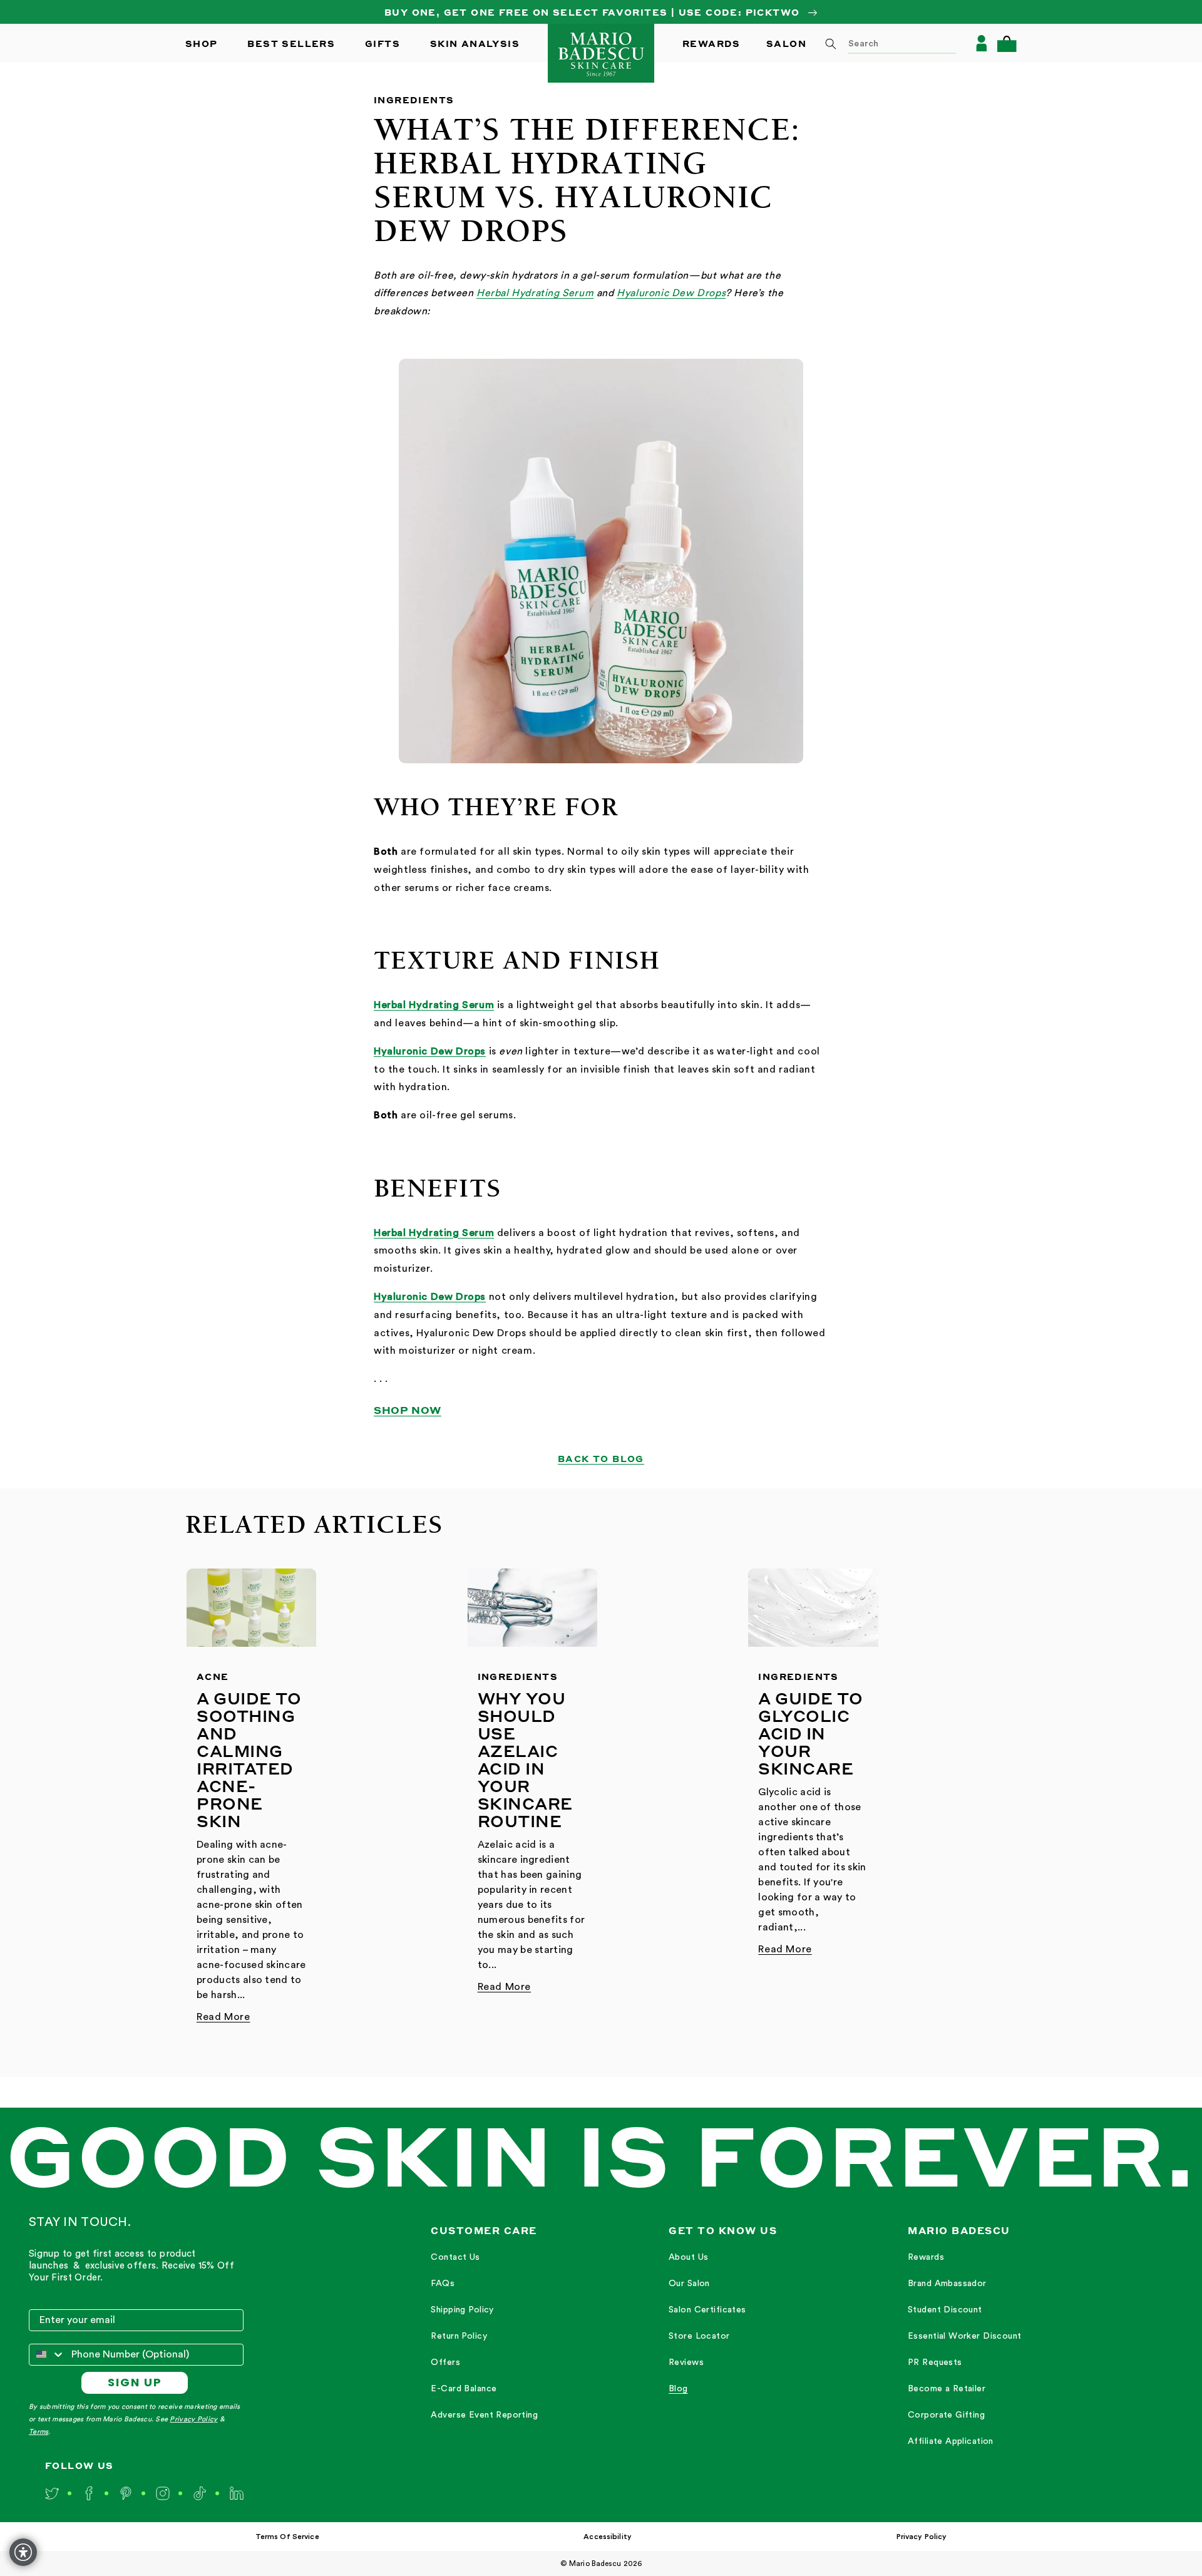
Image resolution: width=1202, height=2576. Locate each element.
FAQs (443, 2284)
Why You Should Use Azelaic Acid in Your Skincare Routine (525, 1759)
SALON (786, 43)
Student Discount (945, 2310)
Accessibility (608, 2537)
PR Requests (935, 2362)
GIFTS (383, 43)
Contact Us (455, 2257)
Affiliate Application (951, 2441)
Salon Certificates (707, 2310)
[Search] (831, 44)
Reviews (686, 2362)
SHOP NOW (408, 1410)
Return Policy (459, 2336)
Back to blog (601, 1458)
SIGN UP (135, 2382)
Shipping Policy (462, 2310)
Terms (39, 2432)
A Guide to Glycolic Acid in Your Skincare (810, 1733)
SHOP (202, 43)
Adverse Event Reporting (484, 2415)
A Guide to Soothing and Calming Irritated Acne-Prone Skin (249, 1759)
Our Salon (689, 2284)
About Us (688, 2257)
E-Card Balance (464, 2389)
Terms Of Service (287, 2537)
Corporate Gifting (946, 2415)
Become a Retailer (947, 2389)
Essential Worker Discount (965, 2336)
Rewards (926, 2257)
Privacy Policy (193, 2419)
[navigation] (484, 2337)
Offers (445, 2362)
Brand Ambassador (947, 2284)
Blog (678, 2389)
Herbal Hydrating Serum (535, 293)
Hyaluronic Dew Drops (671, 293)
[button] (1007, 44)
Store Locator (699, 2336)
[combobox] (886, 43)
